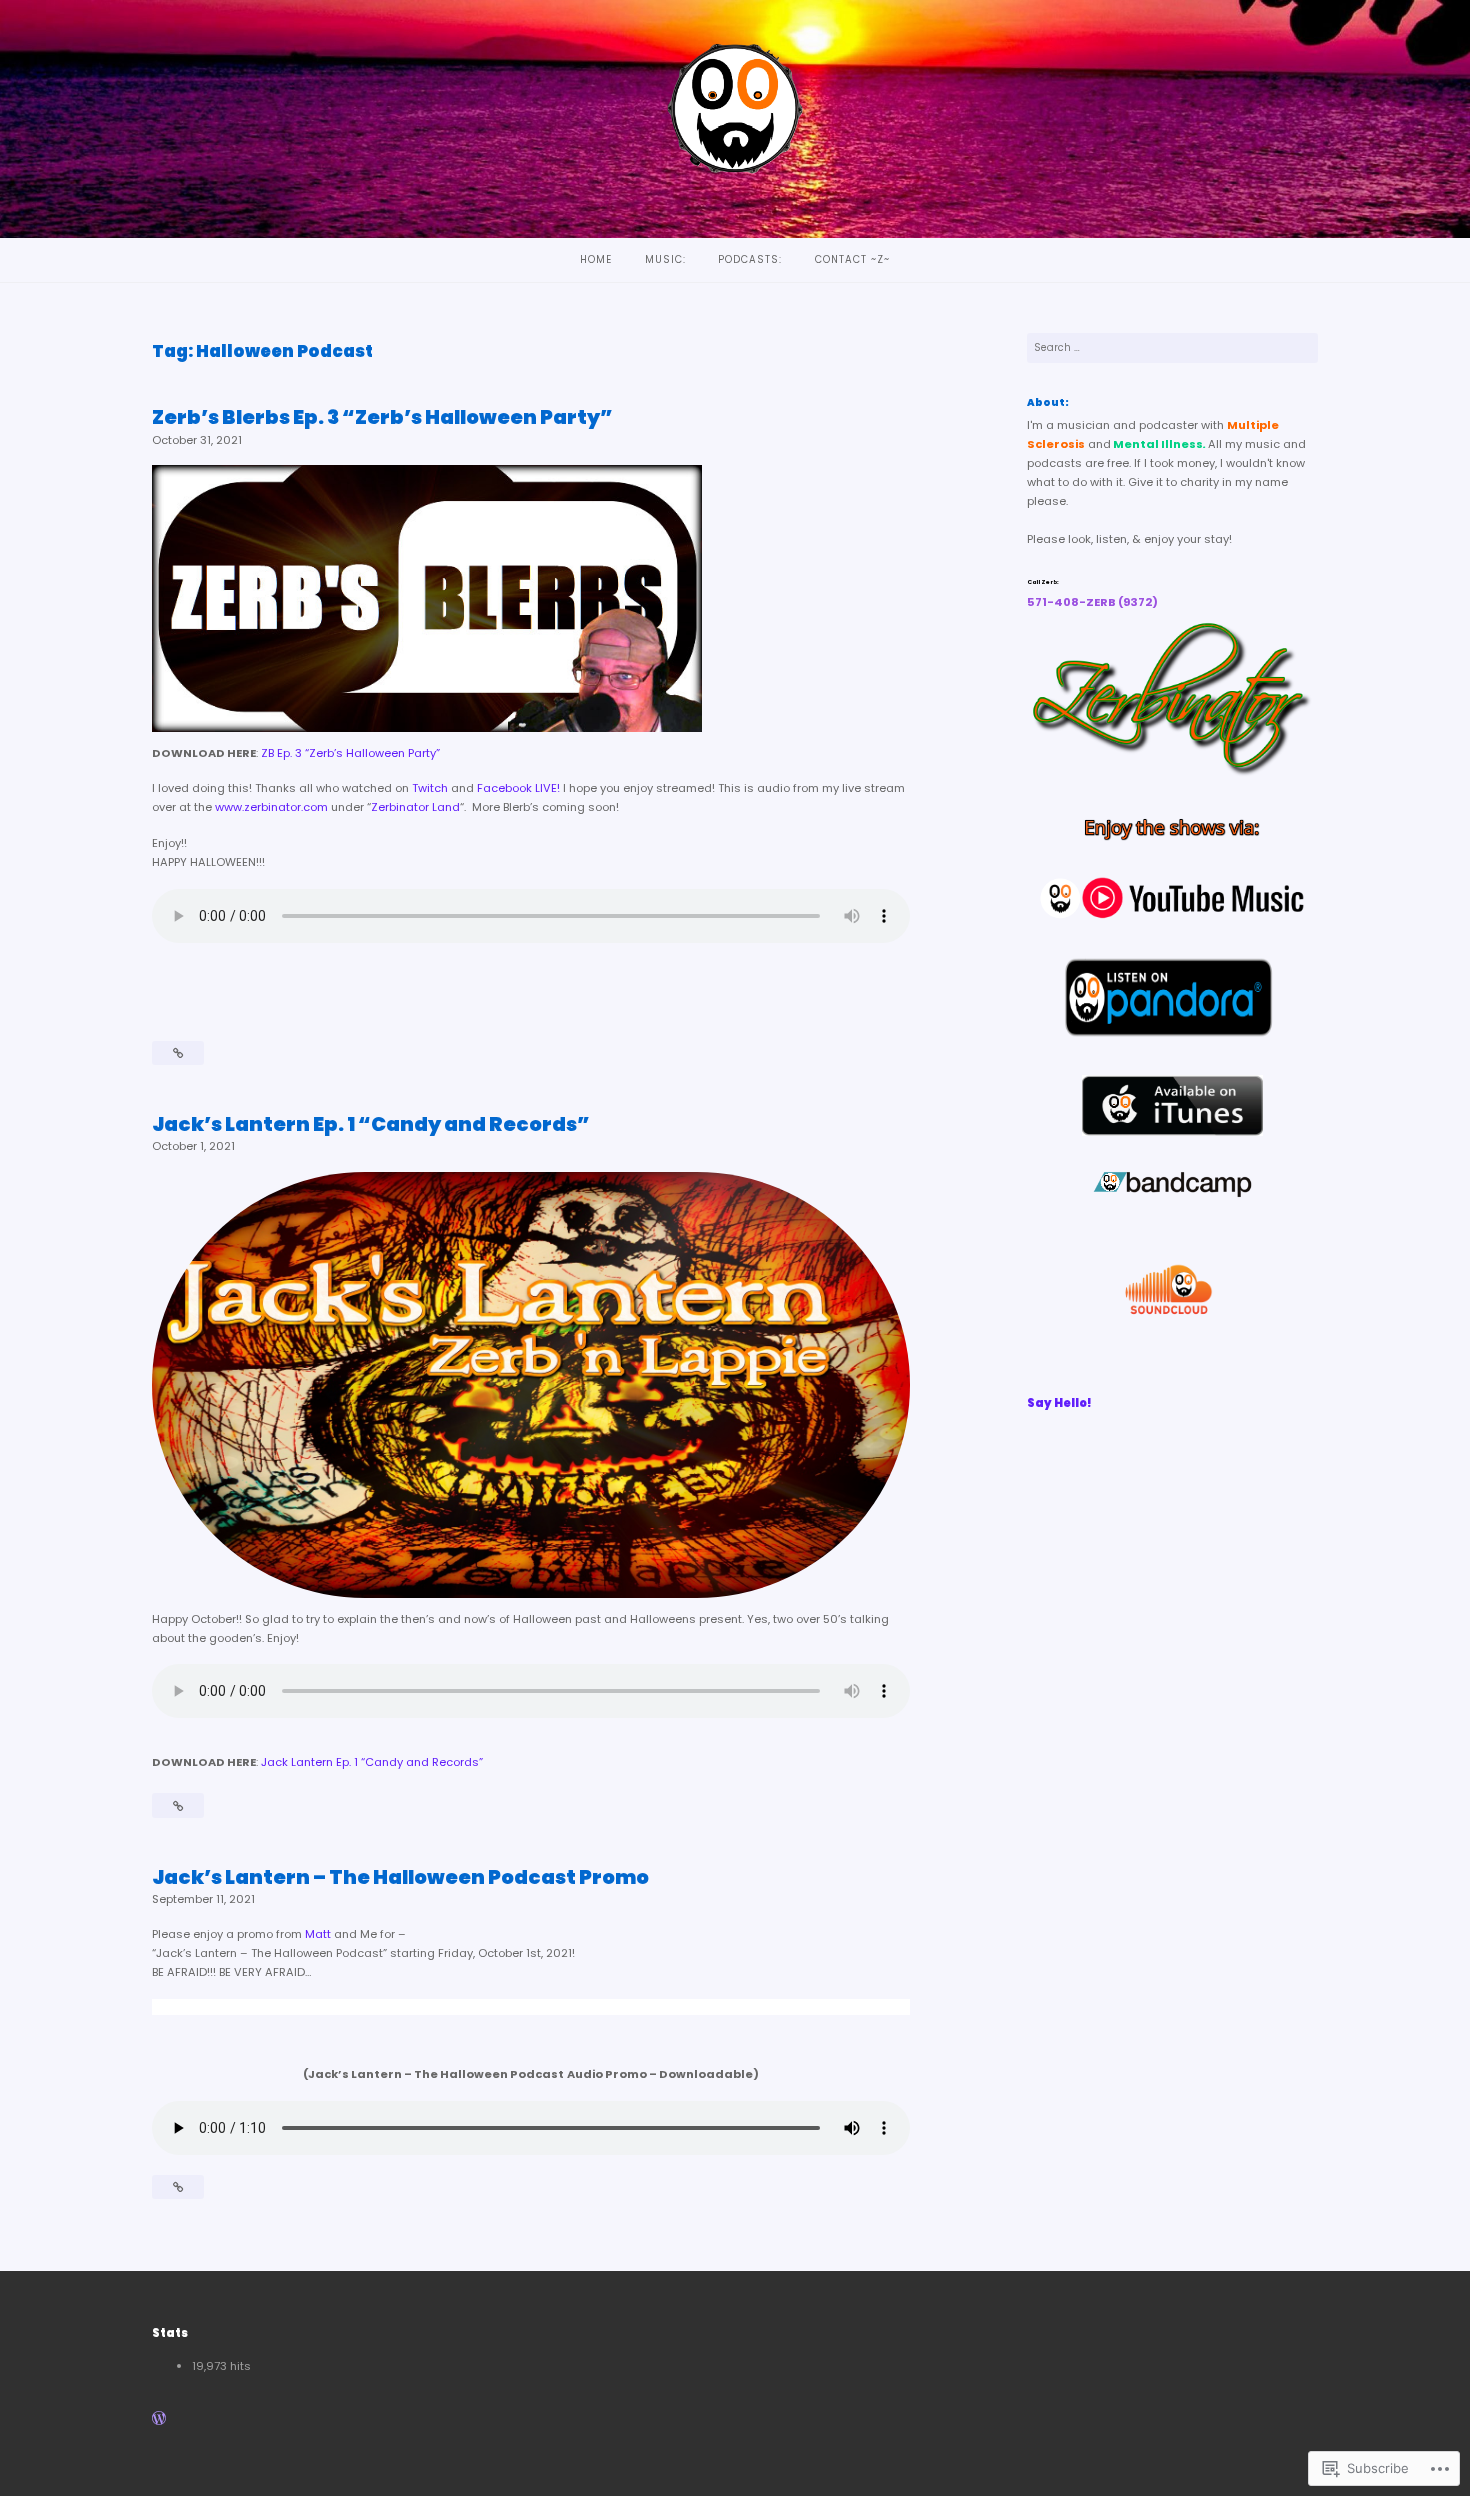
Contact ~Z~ (852, 259)
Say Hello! (1059, 1403)
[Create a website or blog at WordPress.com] (159, 2420)
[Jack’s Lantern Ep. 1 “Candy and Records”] (178, 1806)
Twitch (430, 788)
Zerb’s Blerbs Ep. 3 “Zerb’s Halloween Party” (382, 417)
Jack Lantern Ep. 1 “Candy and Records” (372, 1762)
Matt (318, 1934)
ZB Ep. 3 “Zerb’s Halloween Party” (350, 753)
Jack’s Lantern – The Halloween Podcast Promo (400, 1877)
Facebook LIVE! (518, 788)
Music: (665, 259)
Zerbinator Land (415, 807)
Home (596, 259)
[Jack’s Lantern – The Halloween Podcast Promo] (178, 2187)
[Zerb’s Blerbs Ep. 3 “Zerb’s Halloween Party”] (178, 1053)
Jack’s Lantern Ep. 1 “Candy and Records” (371, 1124)
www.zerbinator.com (271, 807)
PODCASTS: (750, 259)
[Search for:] (1173, 347)
